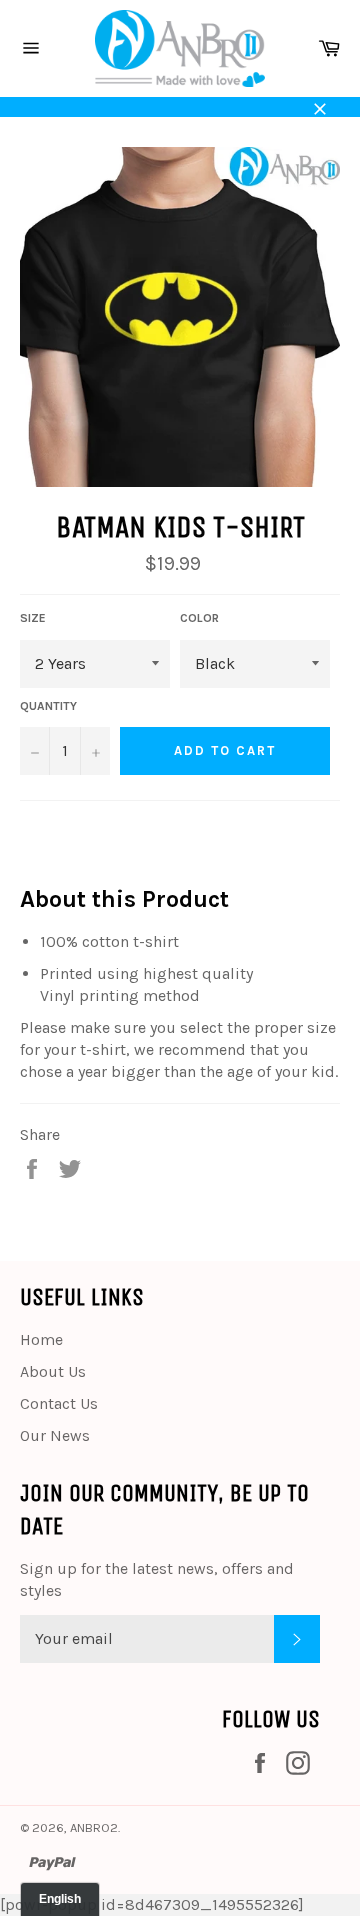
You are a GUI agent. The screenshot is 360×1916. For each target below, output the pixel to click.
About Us (53, 1371)
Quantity (48, 706)
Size (33, 618)
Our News (55, 1435)
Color (199, 618)
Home (41, 1339)
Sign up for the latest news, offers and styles (157, 1579)
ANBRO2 (94, 1827)
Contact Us (59, 1403)
